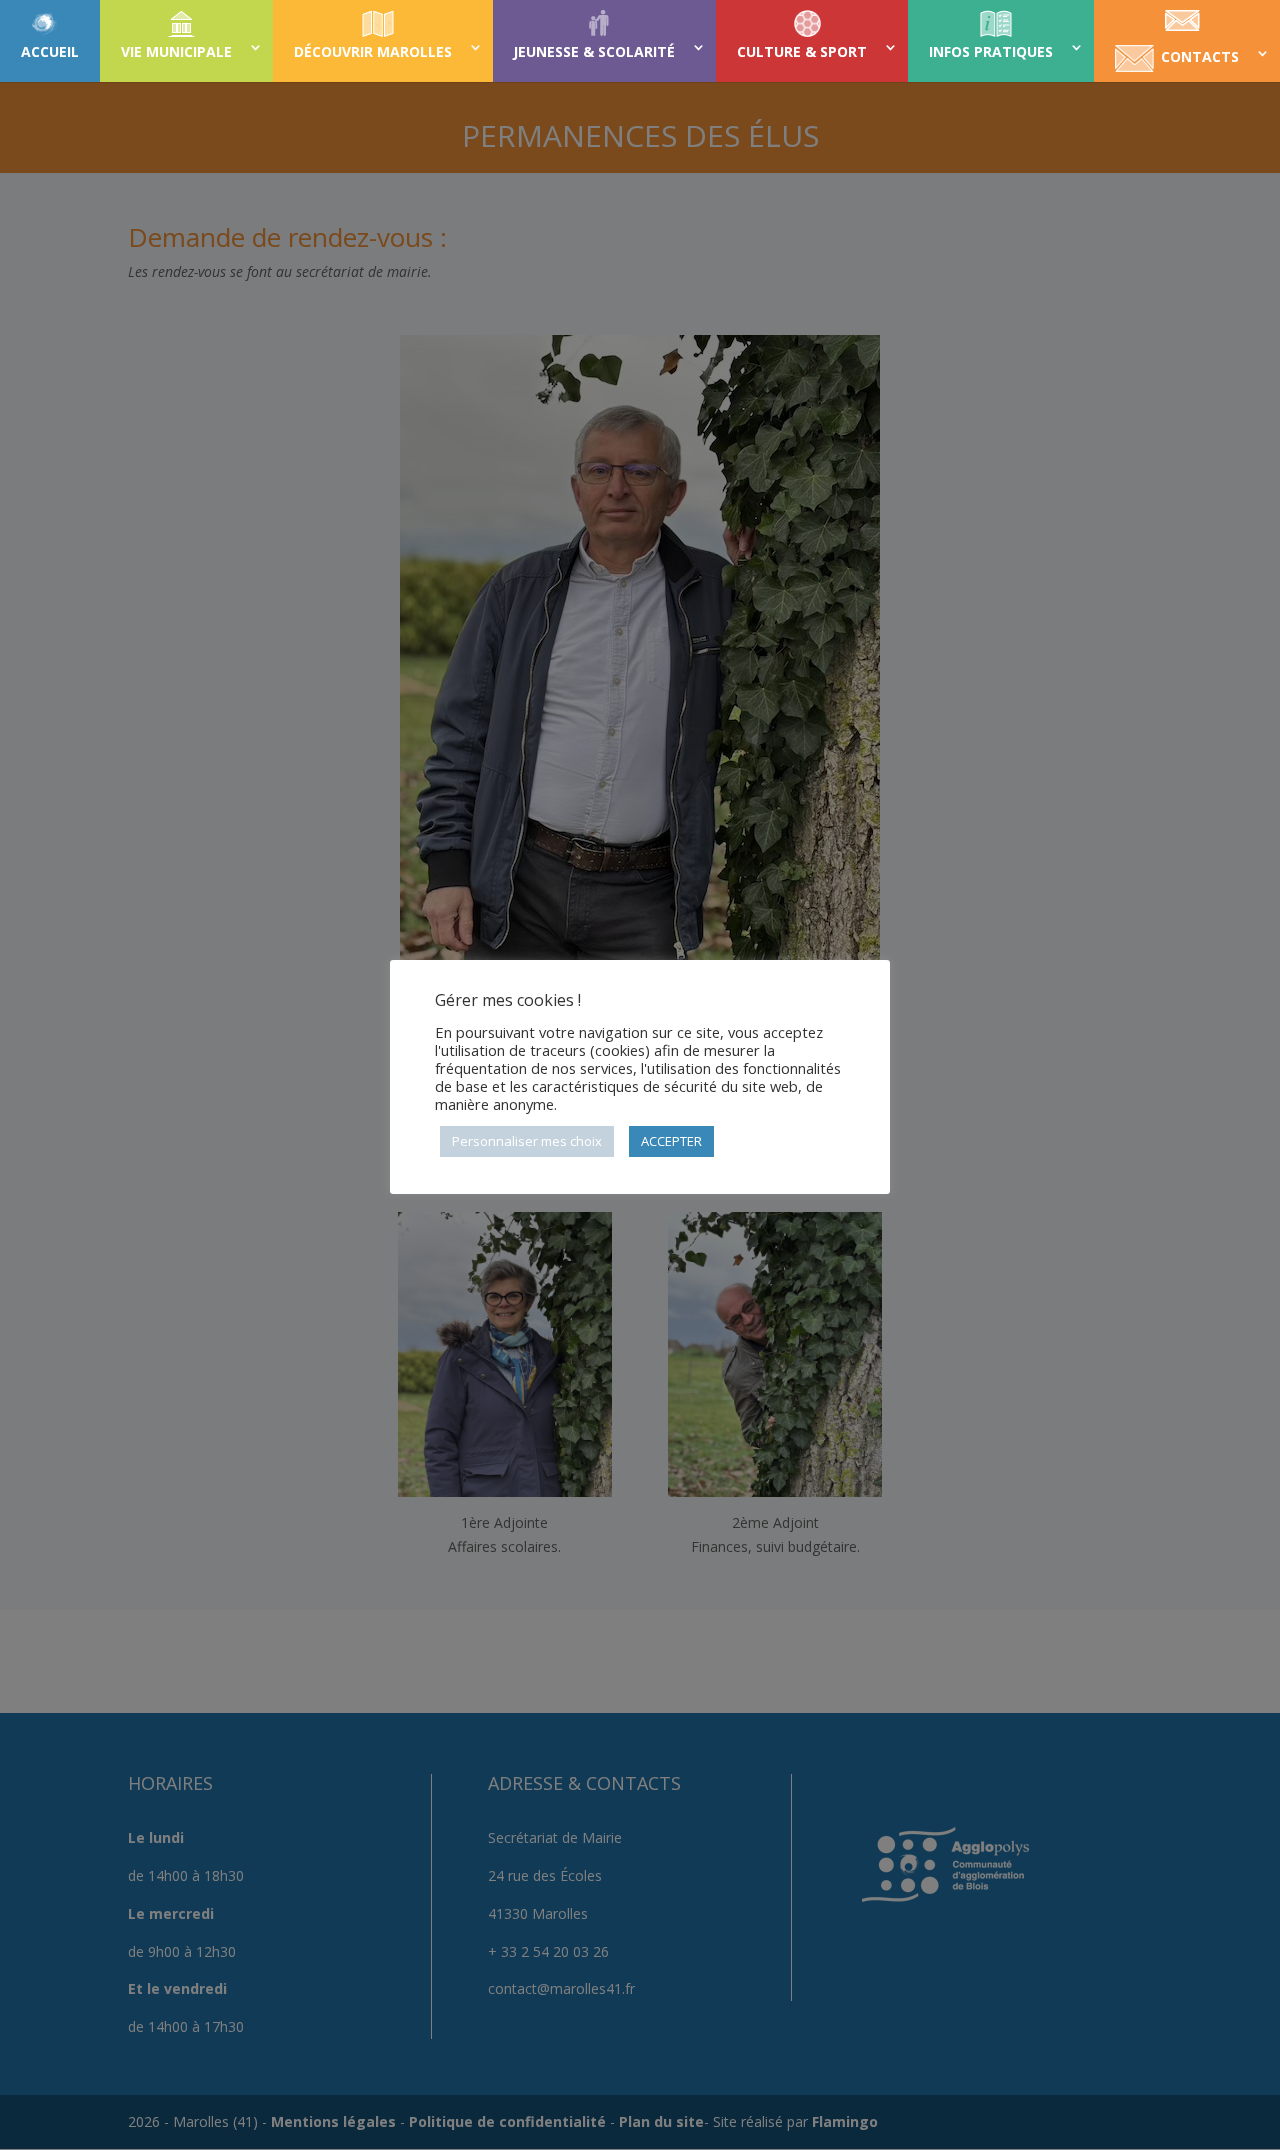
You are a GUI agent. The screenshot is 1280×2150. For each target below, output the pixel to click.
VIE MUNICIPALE (176, 51)
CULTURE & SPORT (802, 51)
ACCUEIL (50, 51)
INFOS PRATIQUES (991, 51)
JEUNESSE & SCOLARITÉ (594, 51)
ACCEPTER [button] (671, 1141)
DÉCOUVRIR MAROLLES (373, 51)
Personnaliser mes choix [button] (527, 1141)
